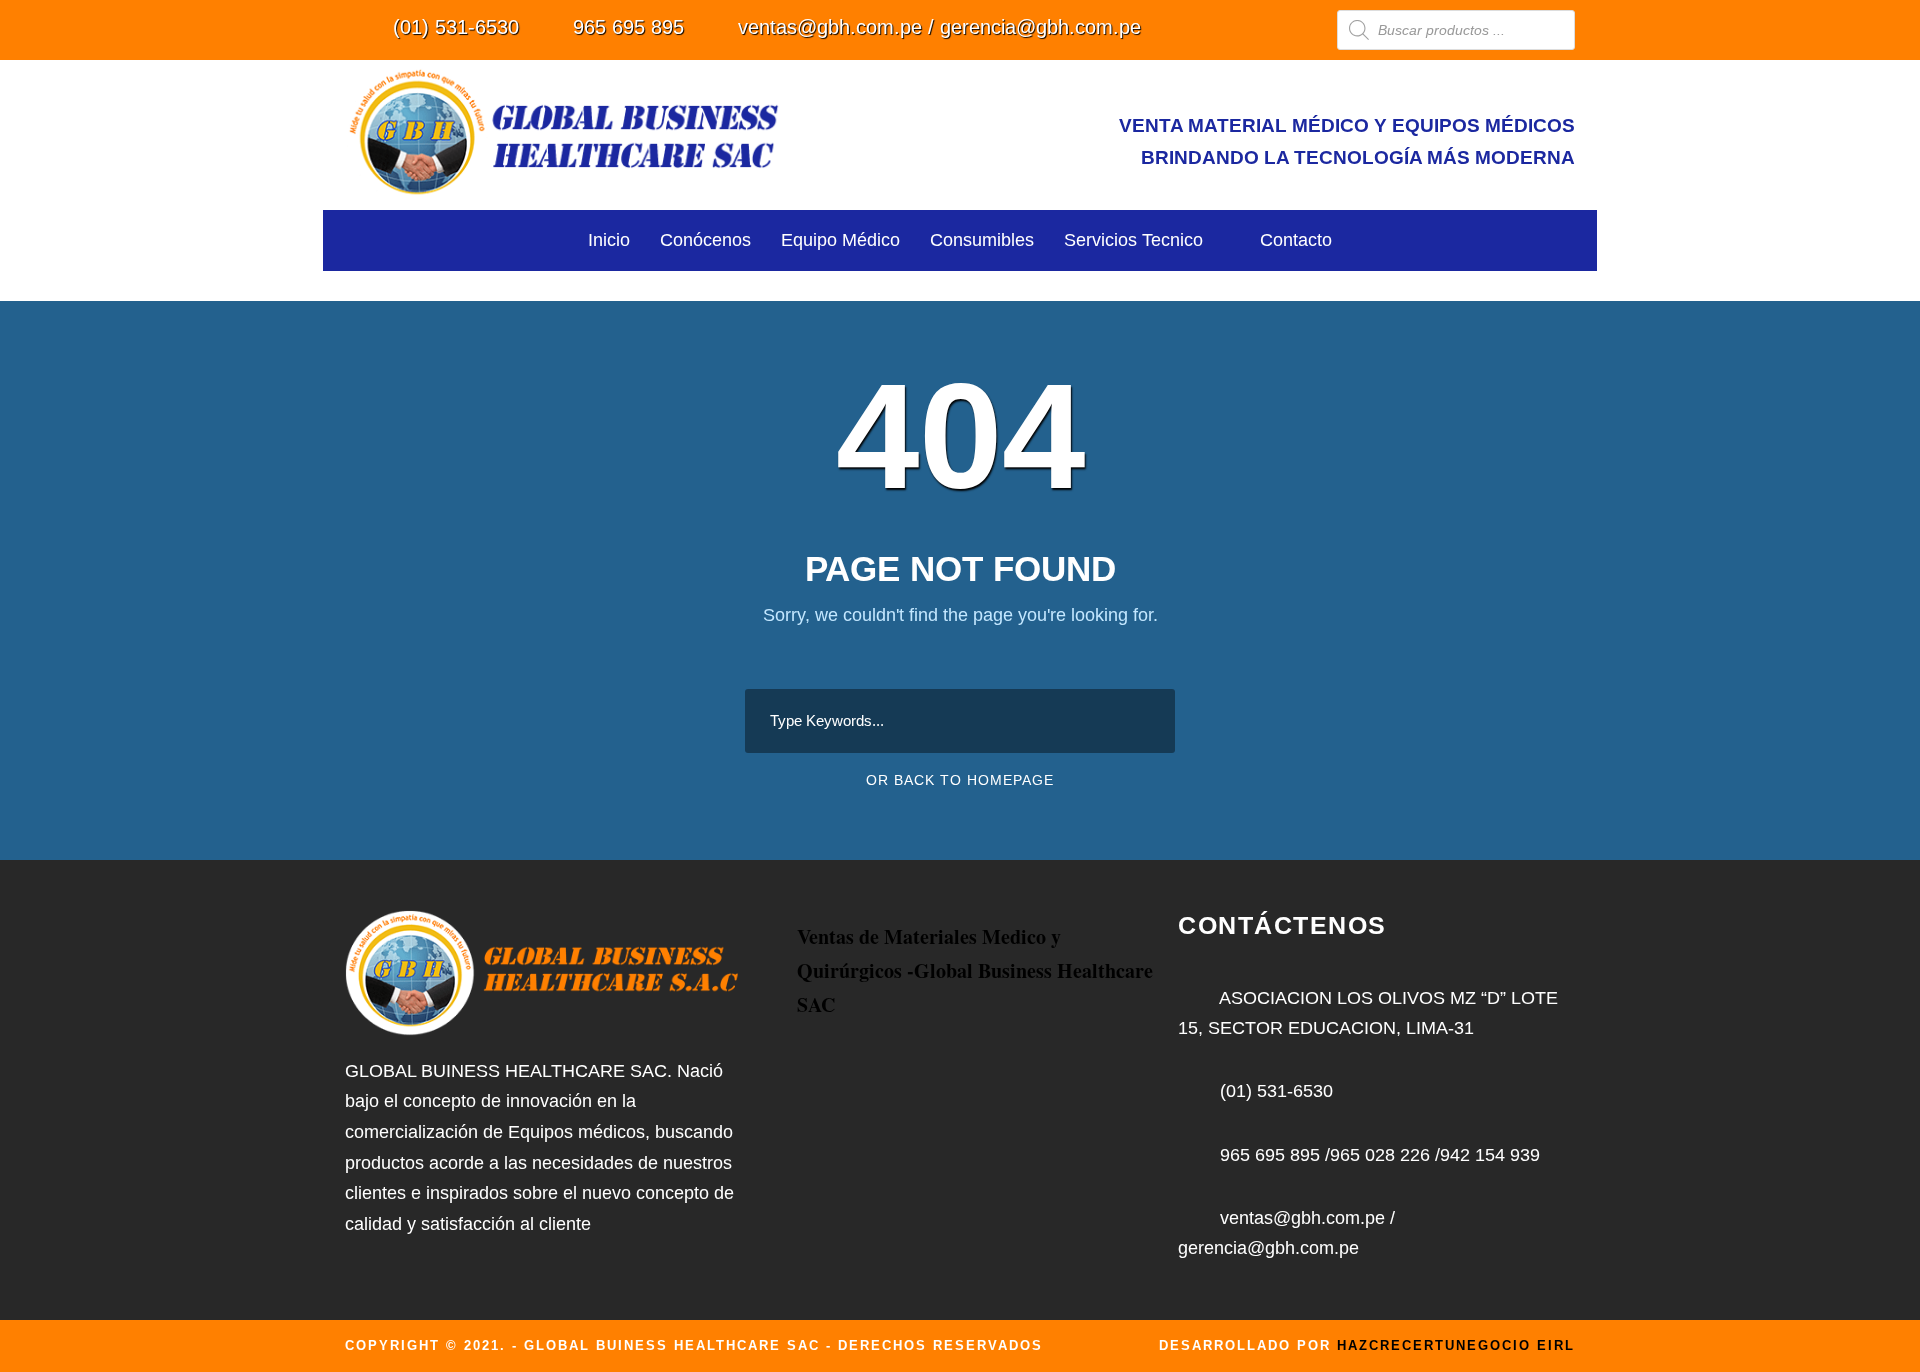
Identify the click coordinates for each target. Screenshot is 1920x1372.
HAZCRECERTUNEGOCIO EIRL (1456, 1345)
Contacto (1296, 240)
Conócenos (705, 240)
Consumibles (982, 240)
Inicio (609, 240)
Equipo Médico (840, 240)
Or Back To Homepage (960, 780)
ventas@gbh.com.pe (830, 27)
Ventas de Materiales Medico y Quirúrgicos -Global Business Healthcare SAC (975, 970)
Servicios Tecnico (1133, 240)
